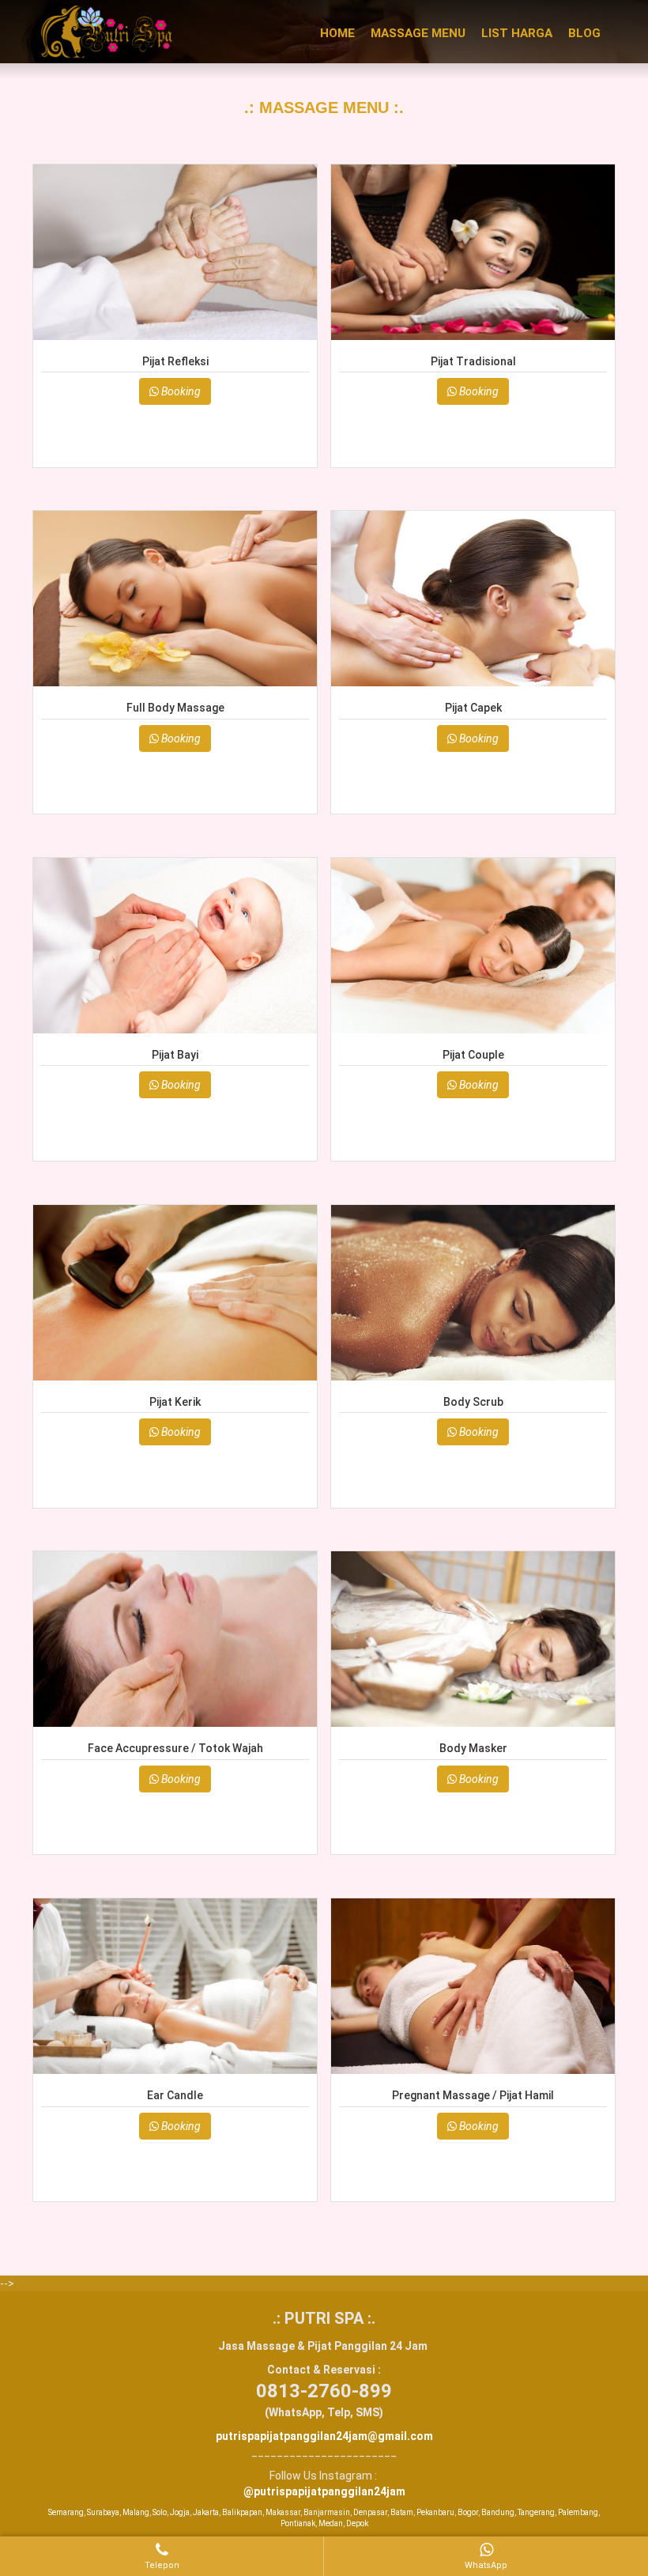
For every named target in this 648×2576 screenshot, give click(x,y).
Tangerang (536, 2512)
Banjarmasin (327, 2512)
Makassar (283, 2512)
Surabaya (103, 2512)
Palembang (578, 2512)
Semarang (66, 2512)
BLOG (584, 33)
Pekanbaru (435, 2512)
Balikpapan (242, 2512)
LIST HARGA (517, 33)
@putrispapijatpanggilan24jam (324, 2491)
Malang (136, 2512)
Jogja (180, 2512)
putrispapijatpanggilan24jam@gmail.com (324, 2436)
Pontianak (298, 2523)
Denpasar (370, 2512)
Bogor (468, 2512)
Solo (160, 2512)
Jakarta (206, 2512)
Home (337, 33)
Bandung (498, 2512)
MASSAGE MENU (418, 33)
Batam (402, 2512)
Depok (357, 2523)
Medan (331, 2523)
